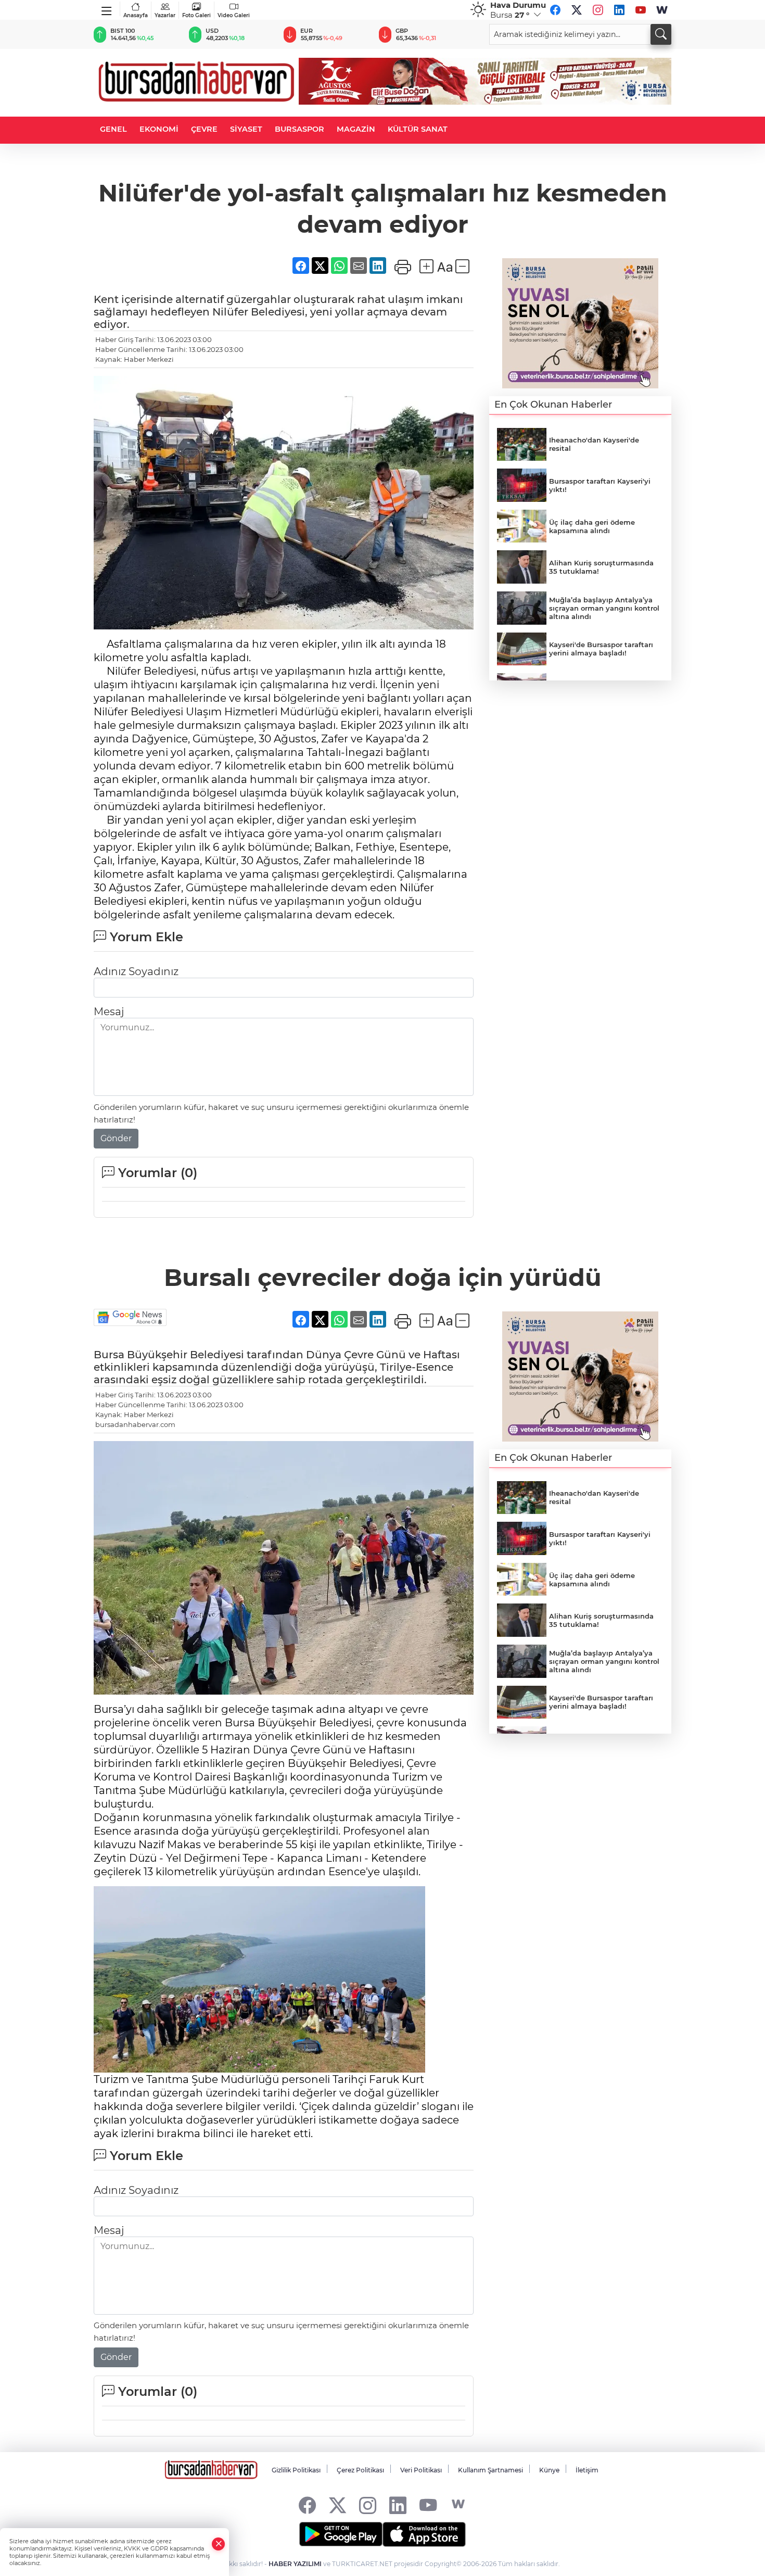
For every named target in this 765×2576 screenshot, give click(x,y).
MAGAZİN (356, 129)
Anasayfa (136, 15)
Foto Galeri (196, 15)
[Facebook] (555, 10)
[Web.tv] (662, 10)
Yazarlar (165, 15)
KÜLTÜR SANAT (418, 129)
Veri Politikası (421, 2470)
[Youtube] (641, 10)
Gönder (116, 1138)
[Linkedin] (619, 10)
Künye (549, 2470)
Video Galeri (234, 15)
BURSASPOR (299, 129)
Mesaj (109, 1012)
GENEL (113, 129)
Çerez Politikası (360, 2470)
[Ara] (661, 34)
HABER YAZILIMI (295, 2564)
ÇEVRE (204, 129)
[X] (577, 10)
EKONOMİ (159, 129)
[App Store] (424, 2534)
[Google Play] (341, 2534)
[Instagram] (598, 10)
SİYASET (246, 129)
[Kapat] (219, 2544)
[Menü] (107, 9)
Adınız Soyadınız (136, 971)
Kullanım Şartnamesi (490, 2470)
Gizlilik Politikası (296, 2470)
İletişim (587, 2470)
